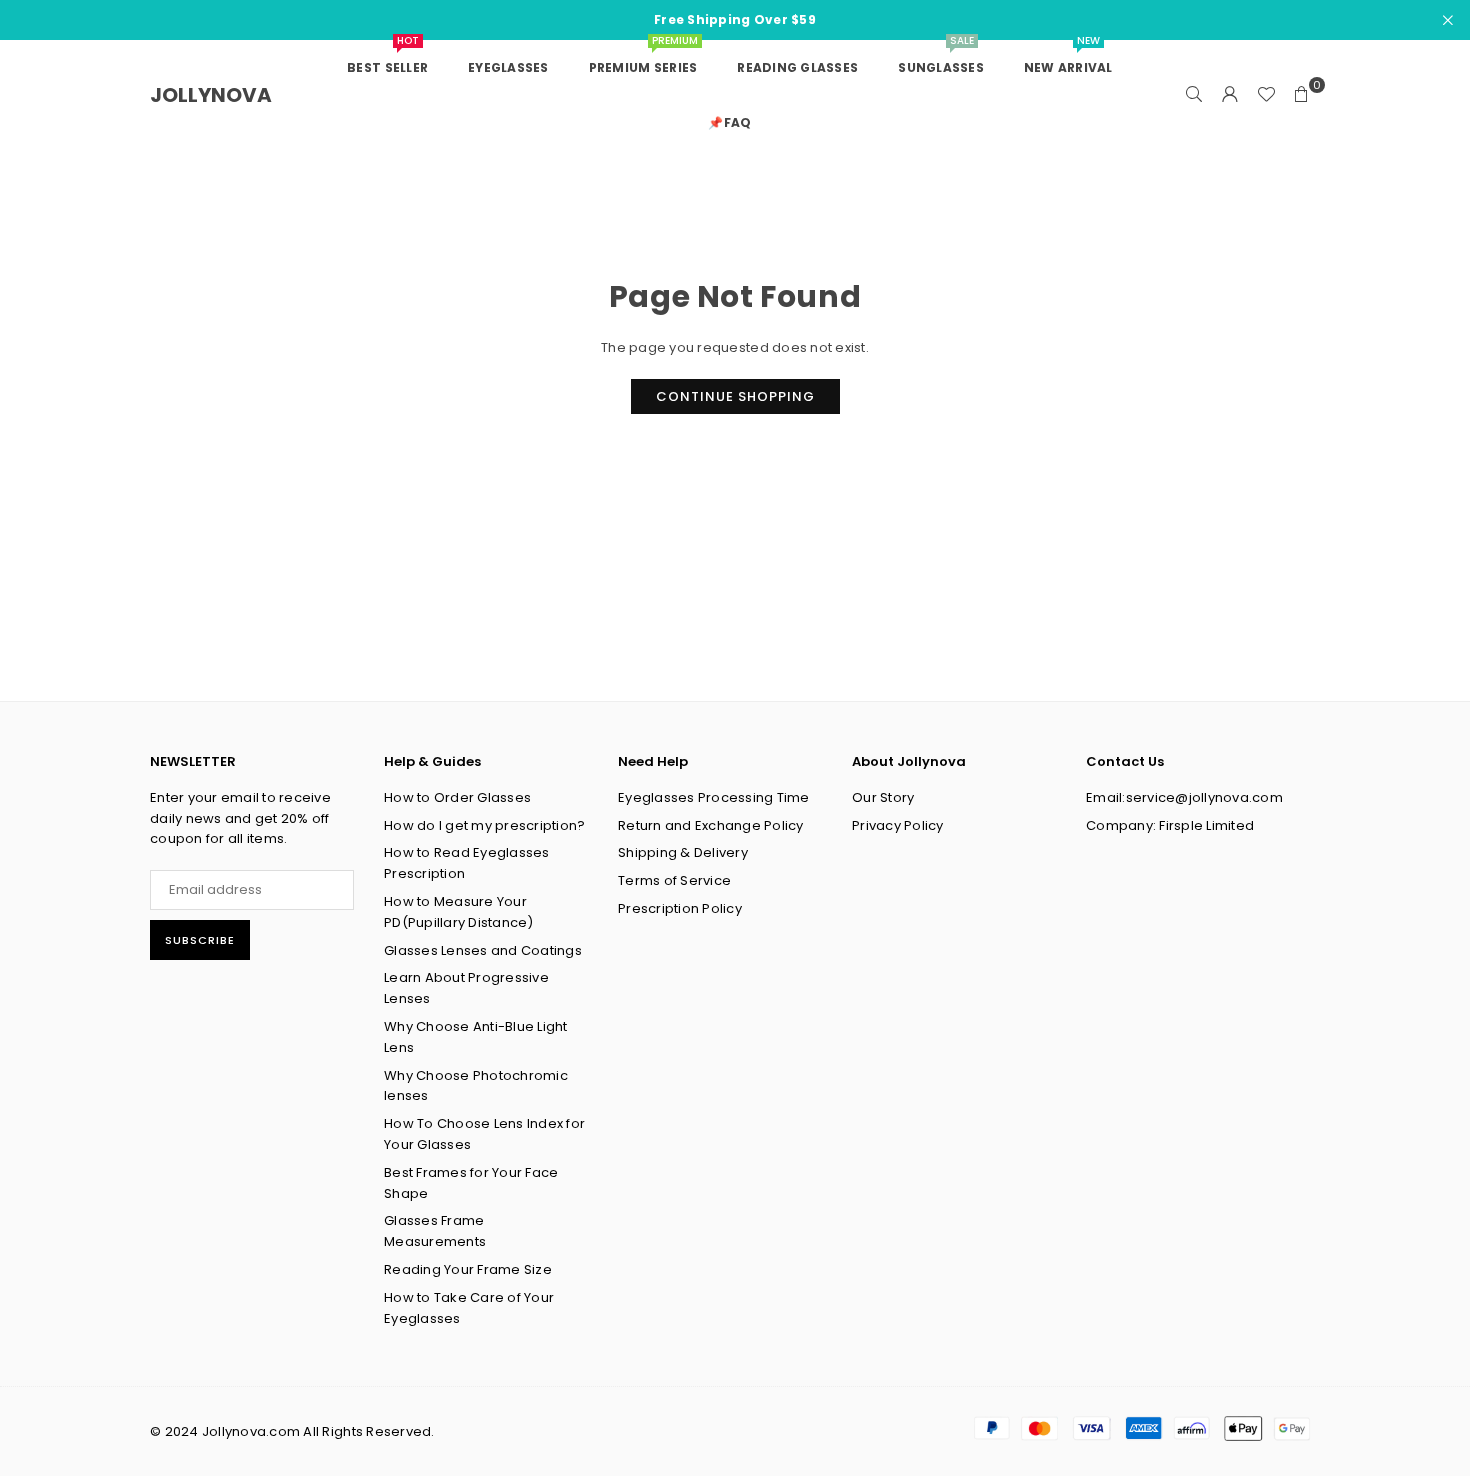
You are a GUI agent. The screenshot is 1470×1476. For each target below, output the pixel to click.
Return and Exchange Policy (711, 825)
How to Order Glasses (457, 797)
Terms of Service (674, 880)
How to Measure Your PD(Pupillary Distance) (459, 912)
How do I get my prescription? (485, 825)
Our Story (883, 797)
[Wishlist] (1266, 95)
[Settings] (1230, 95)
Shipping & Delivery (683, 852)
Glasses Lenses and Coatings (483, 950)
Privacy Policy (898, 825)
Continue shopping (735, 396)
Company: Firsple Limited (1170, 825)
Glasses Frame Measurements (435, 1231)
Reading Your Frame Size (468, 1269)
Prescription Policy (680, 908)
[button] (1302, 95)
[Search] (1194, 95)
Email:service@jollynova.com (1184, 797)
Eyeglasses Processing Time (714, 797)
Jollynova (211, 95)
